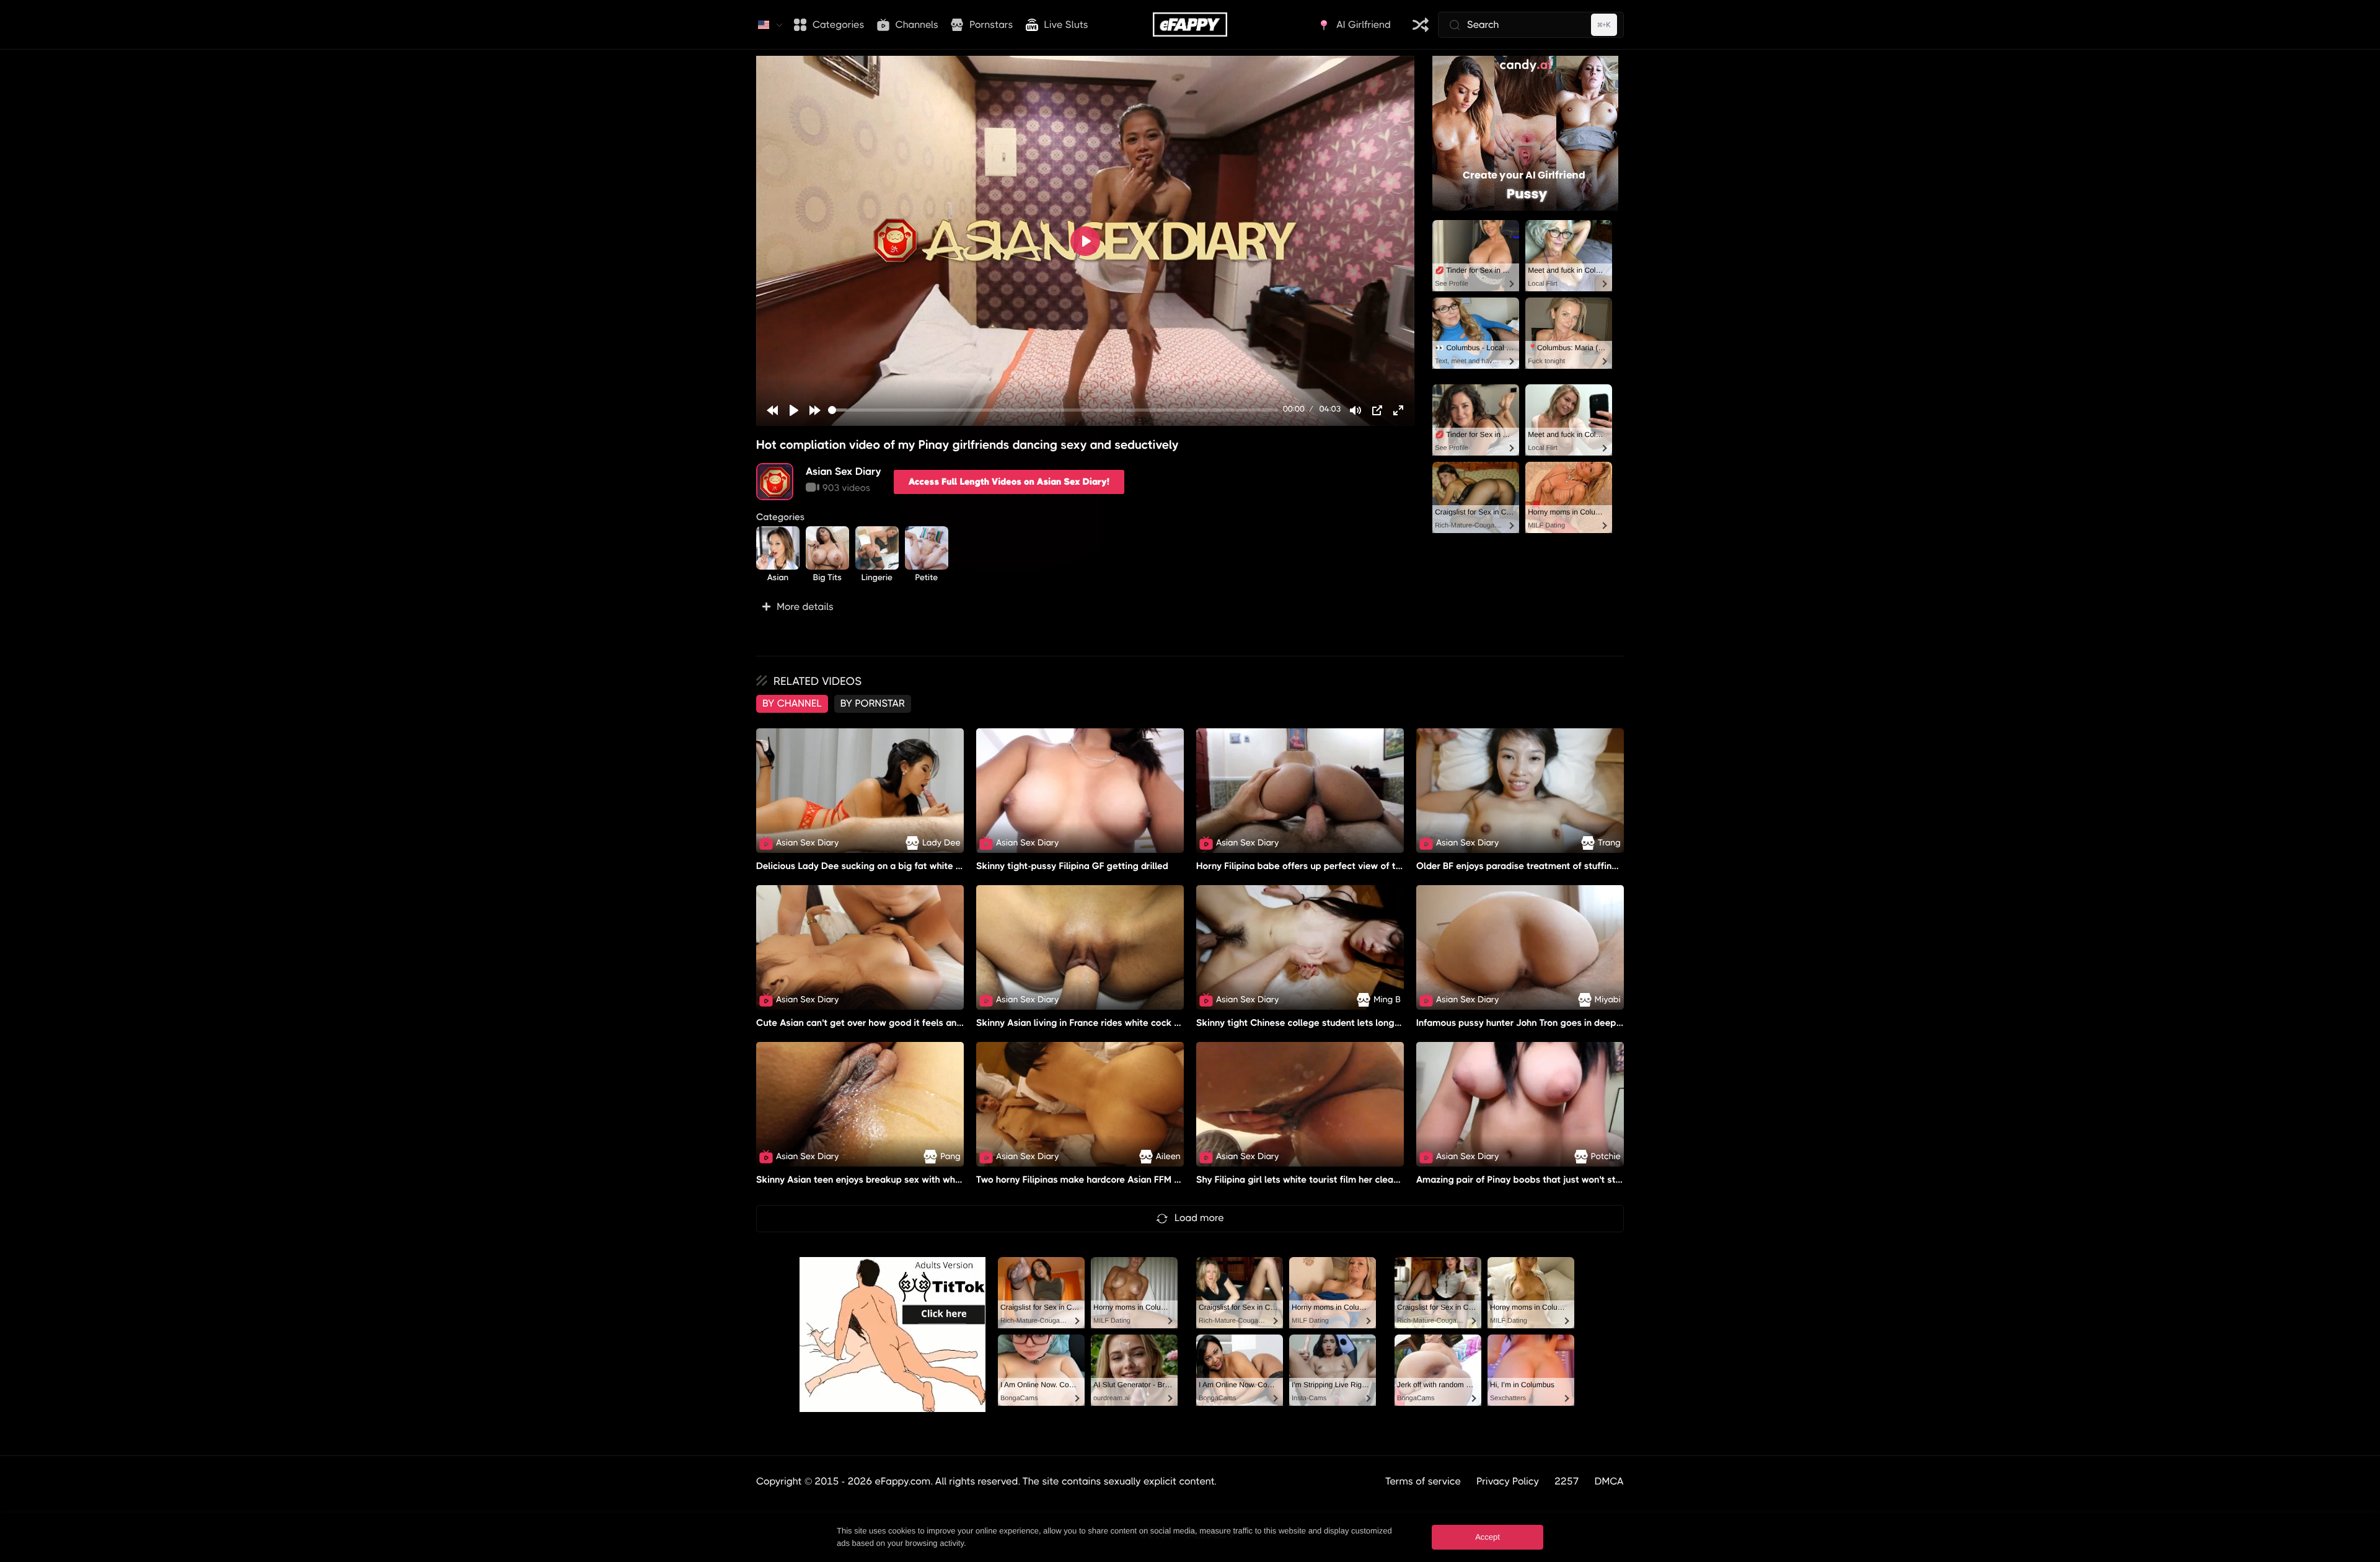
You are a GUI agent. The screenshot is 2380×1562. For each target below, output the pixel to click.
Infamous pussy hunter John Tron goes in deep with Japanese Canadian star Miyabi (1597, 1023)
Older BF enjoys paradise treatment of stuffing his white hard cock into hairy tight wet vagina (1618, 866)
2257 (1567, 1481)
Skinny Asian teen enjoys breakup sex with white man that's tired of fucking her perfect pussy (959, 1180)
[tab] (792, 704)
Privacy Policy (1508, 1481)
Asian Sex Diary (844, 471)
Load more (1199, 1218)
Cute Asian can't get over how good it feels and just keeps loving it (901, 1023)
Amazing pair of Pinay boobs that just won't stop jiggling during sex (1562, 1180)
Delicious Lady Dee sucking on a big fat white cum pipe (876, 866)
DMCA (1609, 1481)
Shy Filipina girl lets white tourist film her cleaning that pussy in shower (1350, 1180)
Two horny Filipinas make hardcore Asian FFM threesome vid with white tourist (1145, 1180)
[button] (1085, 607)
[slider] (1053, 410)
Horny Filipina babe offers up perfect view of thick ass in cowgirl (1335, 866)
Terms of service (1423, 1481)
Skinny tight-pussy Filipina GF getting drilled (1072, 866)
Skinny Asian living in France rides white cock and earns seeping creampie (1137, 1023)
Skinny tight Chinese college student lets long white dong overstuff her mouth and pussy (1388, 1023)
